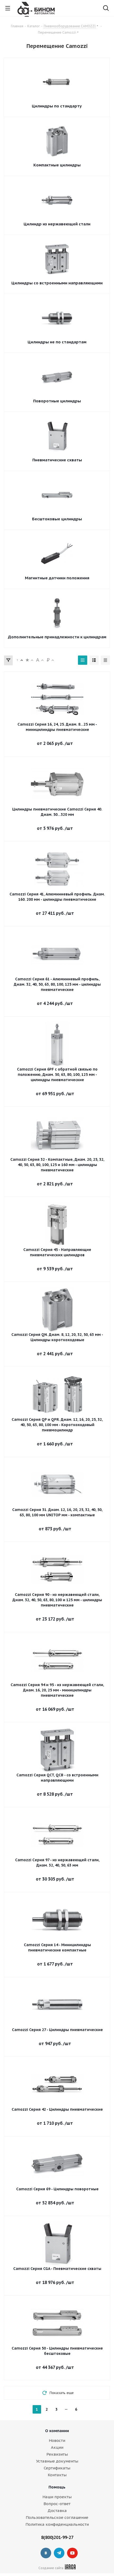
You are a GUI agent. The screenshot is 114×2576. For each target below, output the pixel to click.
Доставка (57, 2511)
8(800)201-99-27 (57, 2537)
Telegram (59, 2553)
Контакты (57, 2475)
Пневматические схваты (57, 460)
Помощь (57, 2487)
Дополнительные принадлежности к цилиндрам (57, 637)
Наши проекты (57, 2497)
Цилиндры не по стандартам (57, 342)
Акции (57, 2447)
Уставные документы (57, 2461)
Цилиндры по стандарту (57, 106)
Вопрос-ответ (57, 2504)
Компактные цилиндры (57, 165)
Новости (57, 2440)
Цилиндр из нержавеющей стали (57, 224)
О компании (57, 2431)
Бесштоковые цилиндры (57, 519)
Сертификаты (57, 2468)
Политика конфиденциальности (57, 2524)
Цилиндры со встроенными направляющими (57, 283)
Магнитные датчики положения (57, 578)
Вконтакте (46, 2553)
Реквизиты (57, 2454)
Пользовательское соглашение (57, 2517)
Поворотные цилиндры (57, 401)
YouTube (72, 2553)
